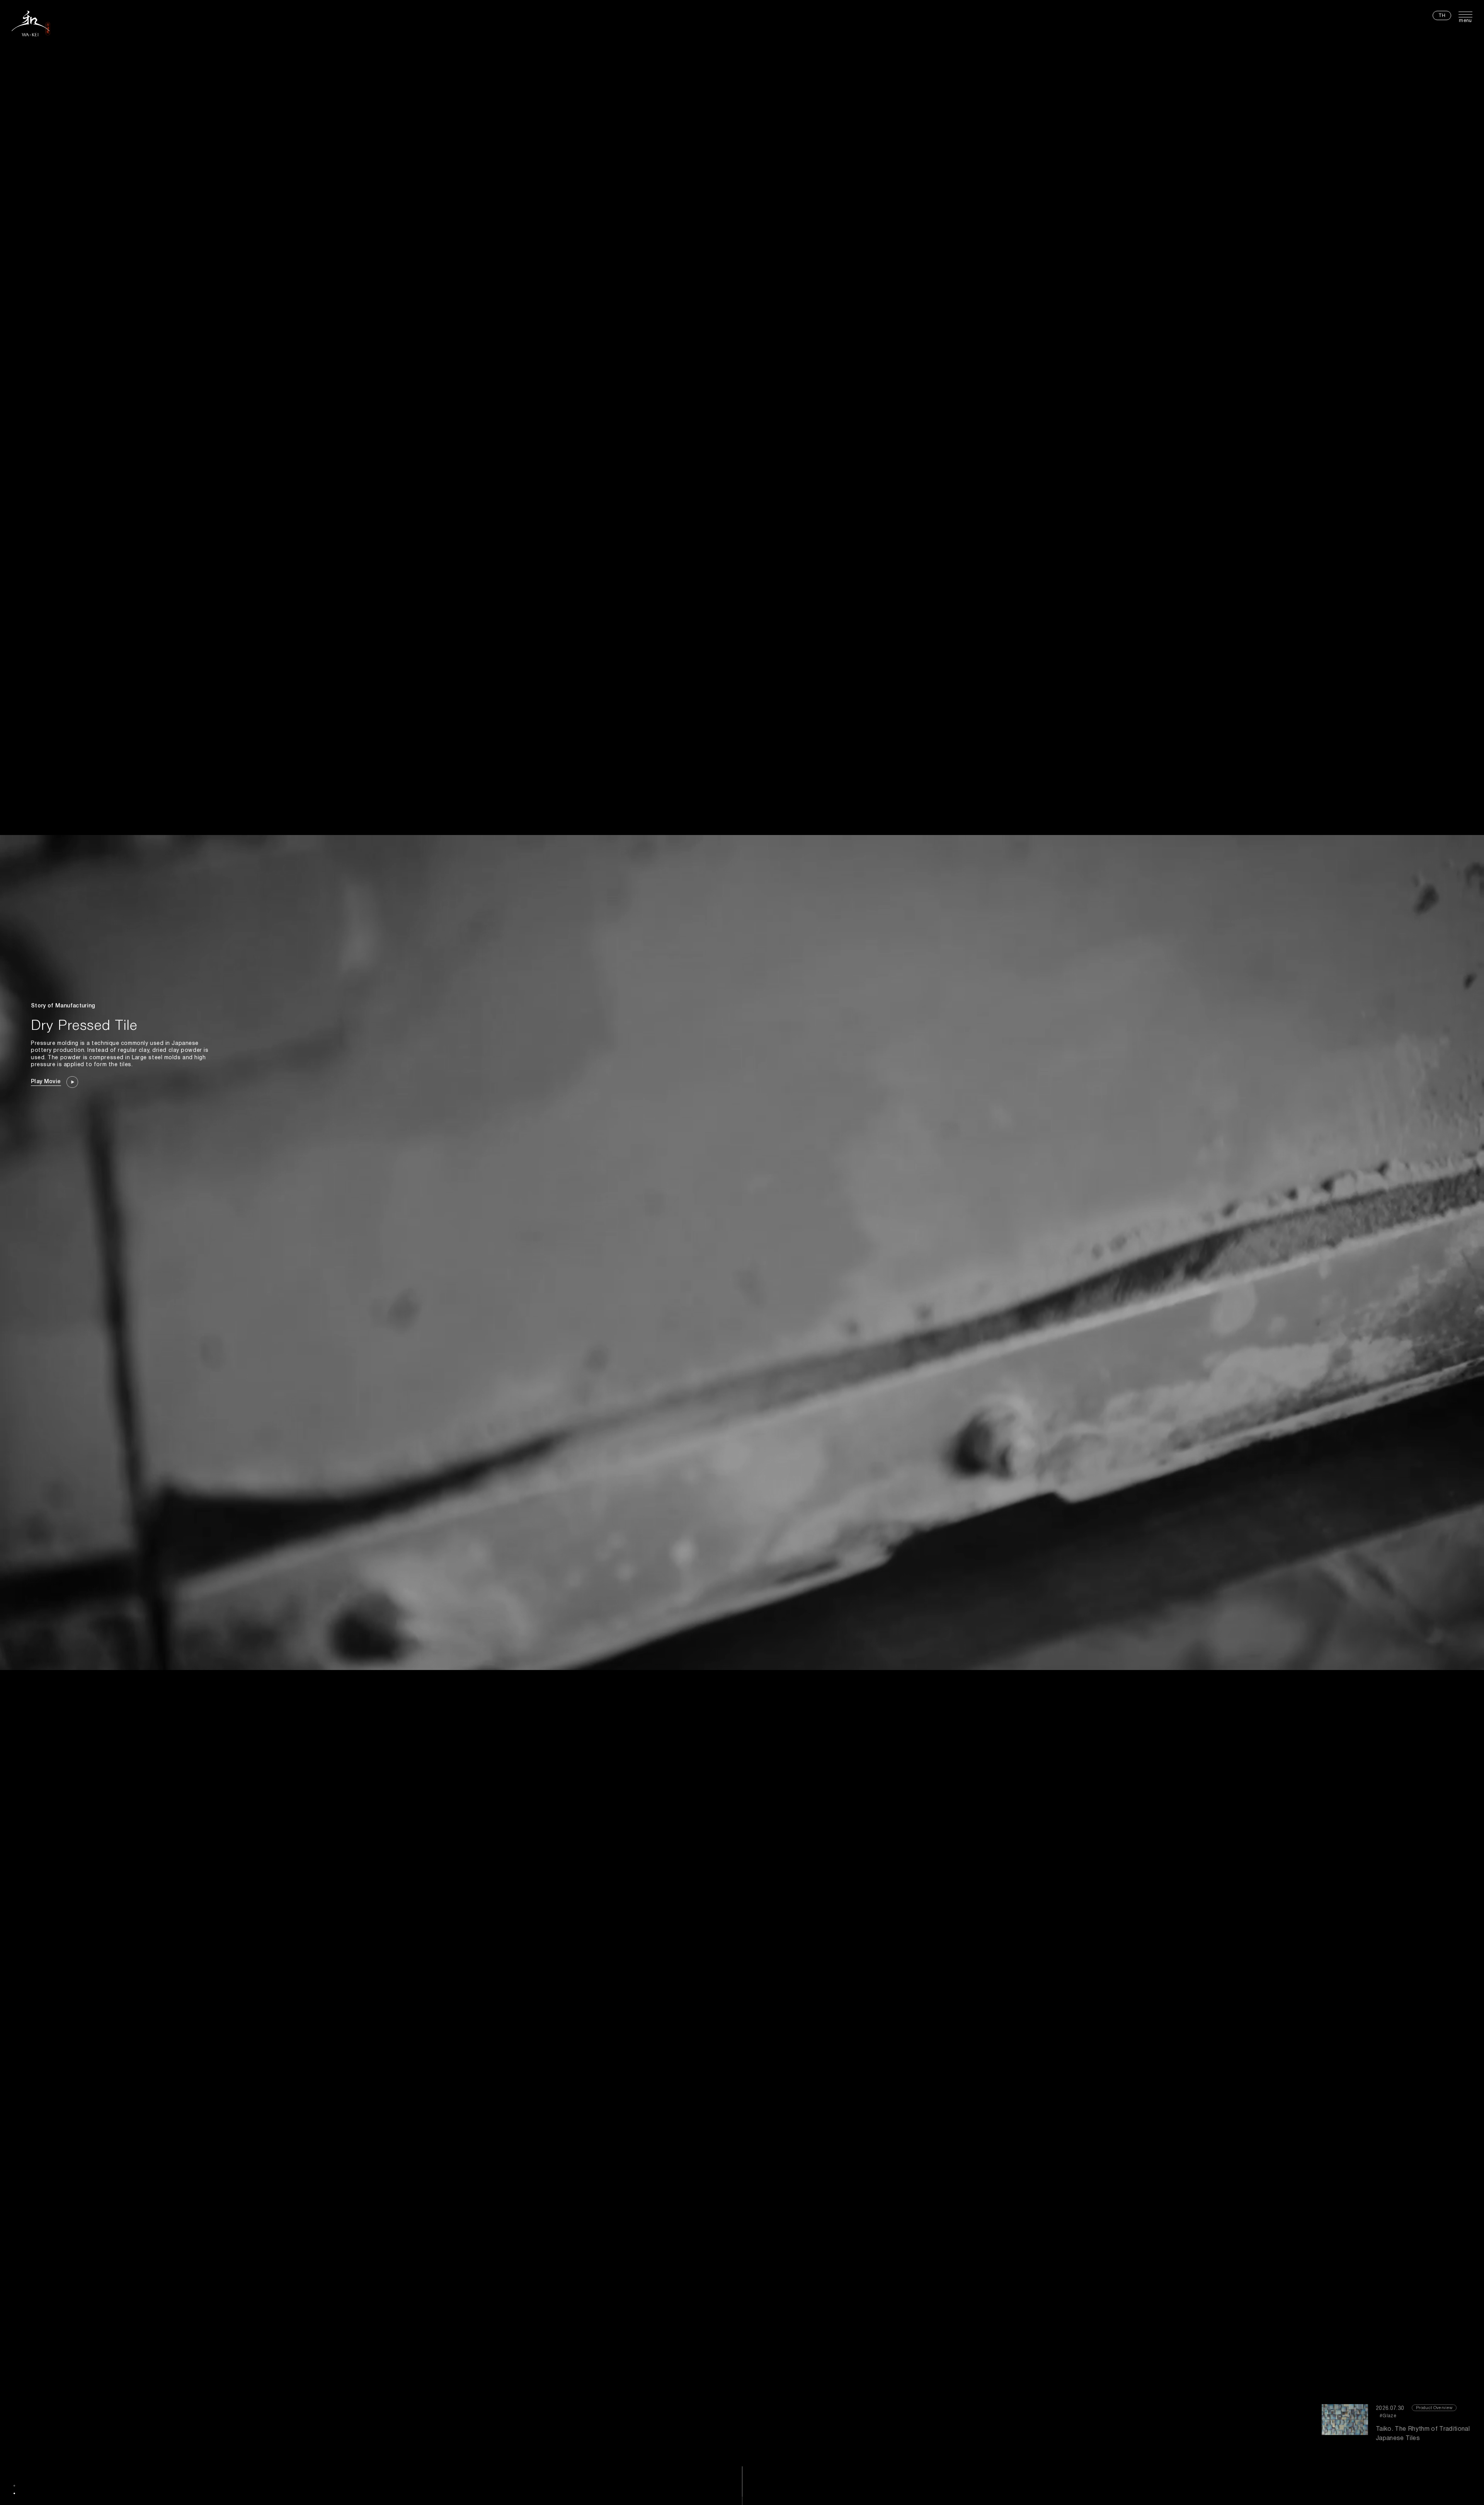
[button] (14, 2486)
